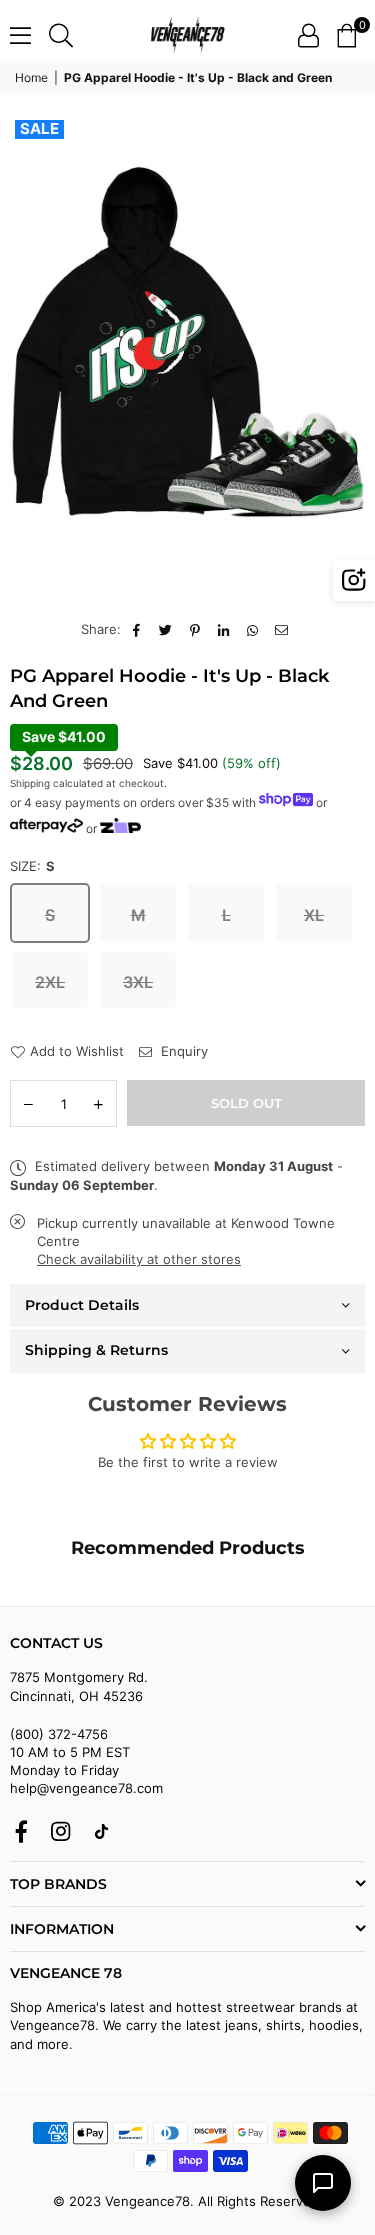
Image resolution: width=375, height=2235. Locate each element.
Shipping (30, 783)
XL (314, 915)
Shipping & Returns (96, 1350)
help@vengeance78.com (86, 1788)
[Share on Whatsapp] (253, 629)
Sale (39, 129)
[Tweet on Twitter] (166, 629)
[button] (346, 35)
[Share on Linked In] (224, 629)
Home (31, 77)
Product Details (82, 1305)
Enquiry (182, 1051)
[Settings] (308, 35)
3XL (138, 982)
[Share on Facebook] (137, 629)
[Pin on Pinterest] (195, 629)
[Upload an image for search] (354, 580)
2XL (50, 982)
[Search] (61, 35)
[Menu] (20, 35)
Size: (32, 866)
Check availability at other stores (139, 1259)
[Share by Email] (282, 629)
